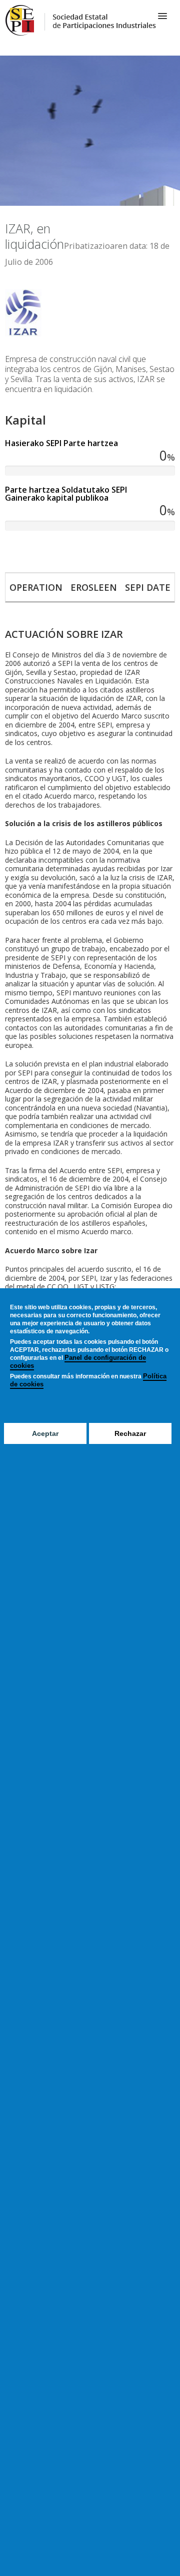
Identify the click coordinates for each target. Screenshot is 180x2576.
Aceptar (45, 1433)
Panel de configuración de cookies (78, 1362)
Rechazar (130, 1433)
